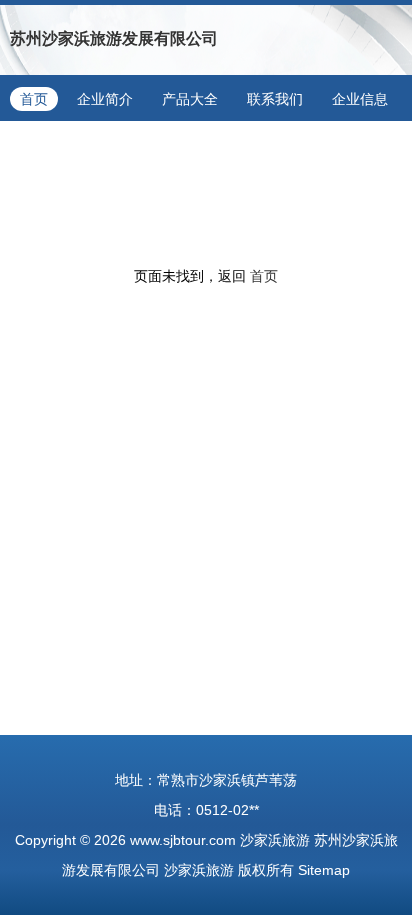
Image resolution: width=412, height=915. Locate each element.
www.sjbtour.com (183, 840)
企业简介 (105, 99)
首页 (34, 99)
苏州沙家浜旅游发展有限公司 (114, 38)
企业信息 (360, 99)
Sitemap (324, 870)
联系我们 (275, 99)
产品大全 (190, 99)
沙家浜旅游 (275, 840)
